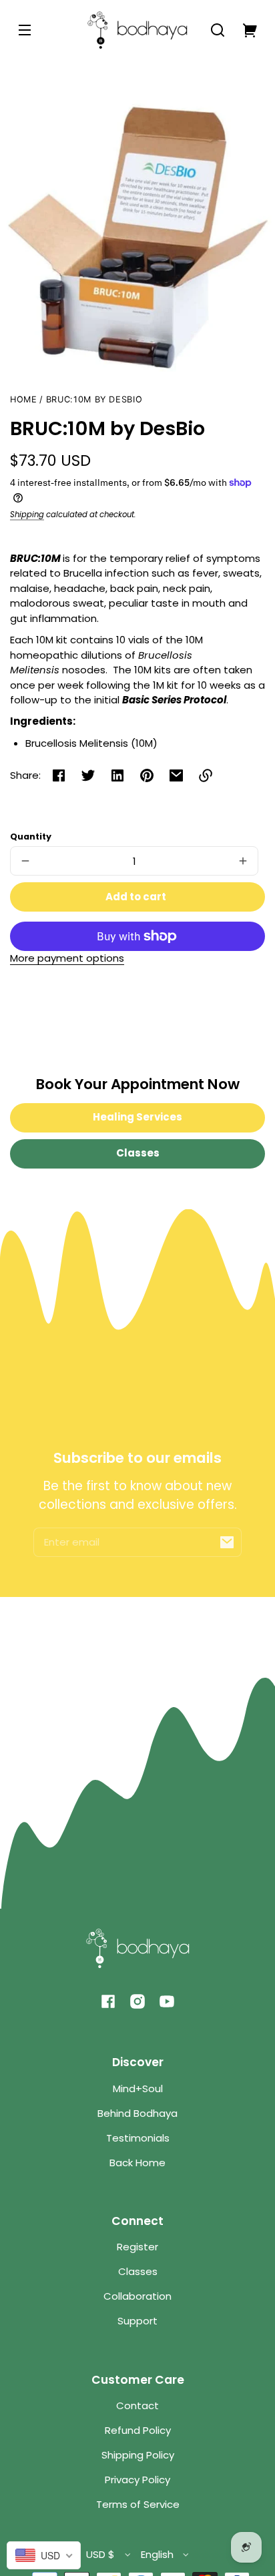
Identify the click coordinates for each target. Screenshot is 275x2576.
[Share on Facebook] (59, 775)
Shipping (27, 515)
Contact (137, 2405)
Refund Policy (138, 2430)
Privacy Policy (137, 2480)
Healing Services (137, 1117)
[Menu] (25, 30)
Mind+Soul (138, 2088)
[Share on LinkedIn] (117, 775)
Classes (138, 1153)
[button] (218, 30)
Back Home (137, 2163)
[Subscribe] (227, 1542)
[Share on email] (176, 775)
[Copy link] (206, 775)
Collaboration (137, 2296)
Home (24, 400)
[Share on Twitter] (88, 775)
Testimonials (138, 2138)
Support (137, 2321)
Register (137, 2247)
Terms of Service (138, 2504)
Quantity (31, 837)
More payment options (67, 958)
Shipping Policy (138, 2455)
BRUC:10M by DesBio (94, 400)
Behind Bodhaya (137, 2113)
